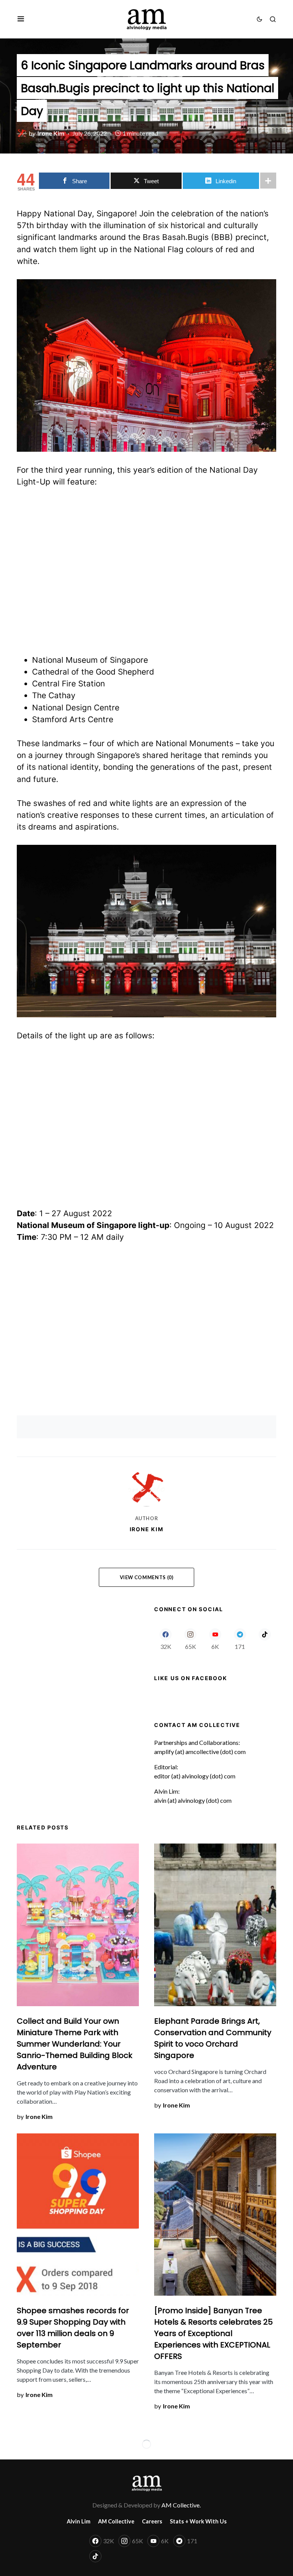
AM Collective (116, 2521)
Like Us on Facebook (191, 1678)
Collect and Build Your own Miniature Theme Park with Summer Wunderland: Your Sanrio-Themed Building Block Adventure (75, 2044)
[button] (21, 19)
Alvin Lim (79, 2521)
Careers (152, 2521)
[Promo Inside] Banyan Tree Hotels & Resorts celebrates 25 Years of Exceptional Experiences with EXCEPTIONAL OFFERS (213, 2333)
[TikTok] (265, 1639)
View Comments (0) (147, 1577)
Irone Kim (147, 1529)
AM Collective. (181, 2505)
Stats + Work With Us (198, 2521)
